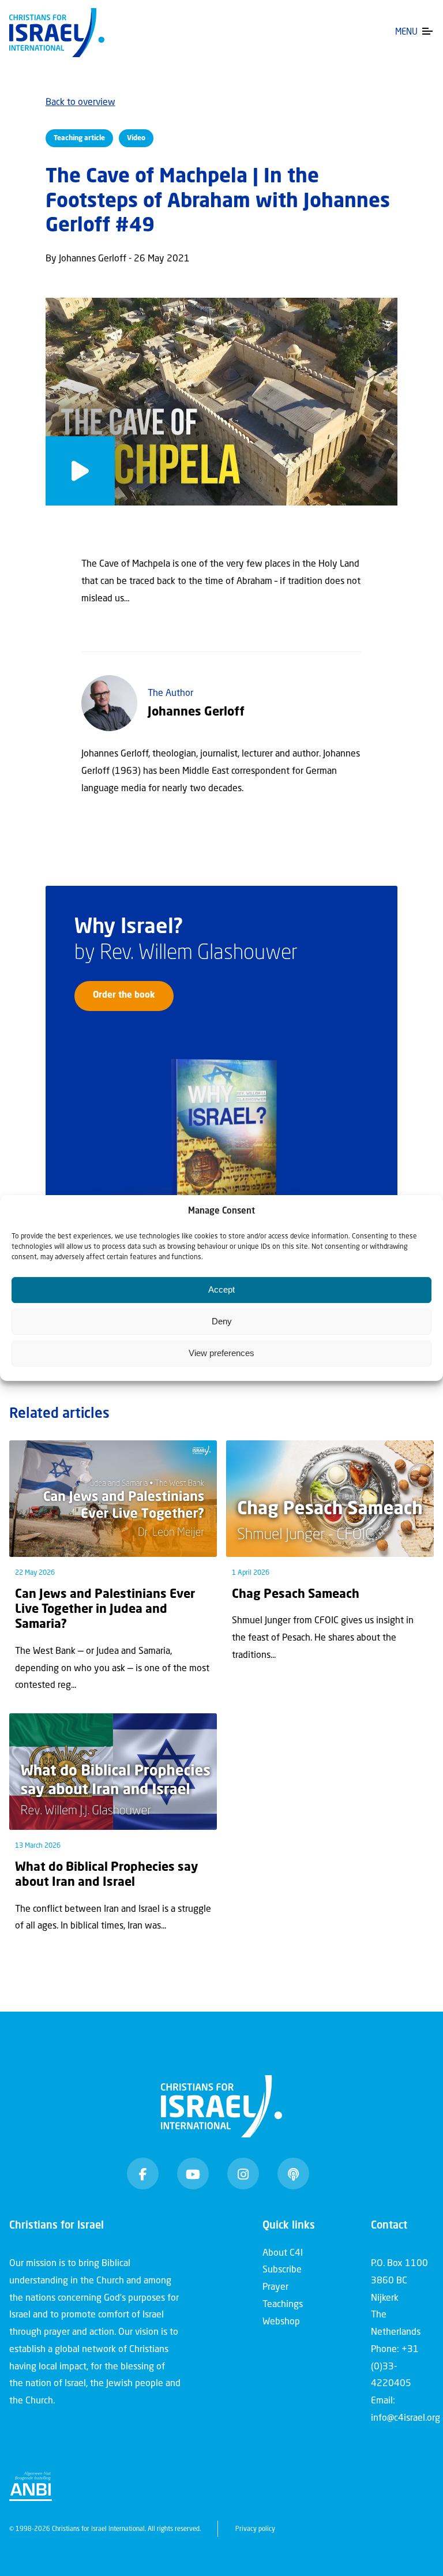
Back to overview (80, 103)
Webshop (281, 2322)
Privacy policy (255, 2530)
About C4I (283, 2253)
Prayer (275, 2287)
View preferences (221, 1353)
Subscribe (282, 2270)
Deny (222, 1321)
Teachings (283, 2305)
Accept (221, 1289)
